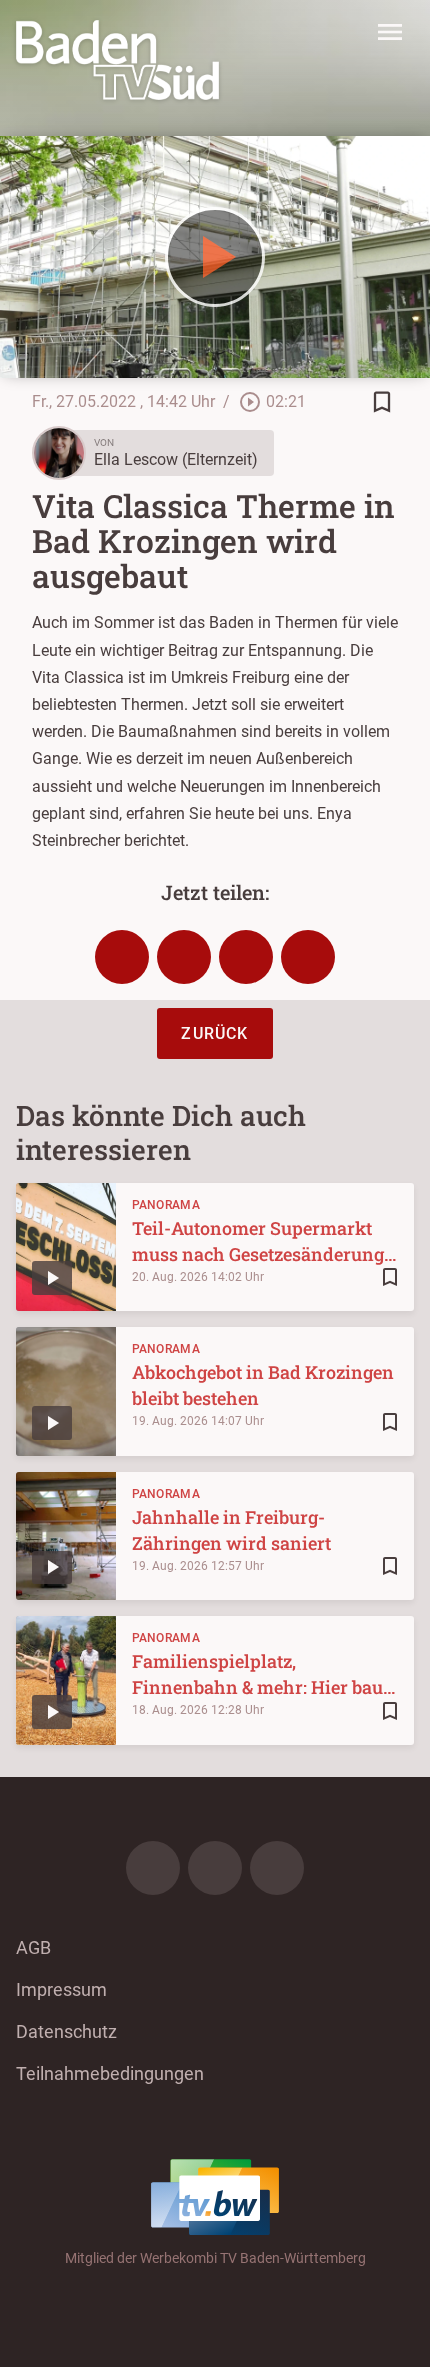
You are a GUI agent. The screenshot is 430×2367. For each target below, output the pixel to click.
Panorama (166, 1205)
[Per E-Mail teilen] (308, 957)
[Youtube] (277, 1868)
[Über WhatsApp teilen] (246, 957)
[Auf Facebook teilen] (122, 957)
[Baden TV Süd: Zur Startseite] (117, 60)
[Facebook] (153, 1868)
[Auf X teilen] (184, 957)
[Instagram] (215, 1868)
